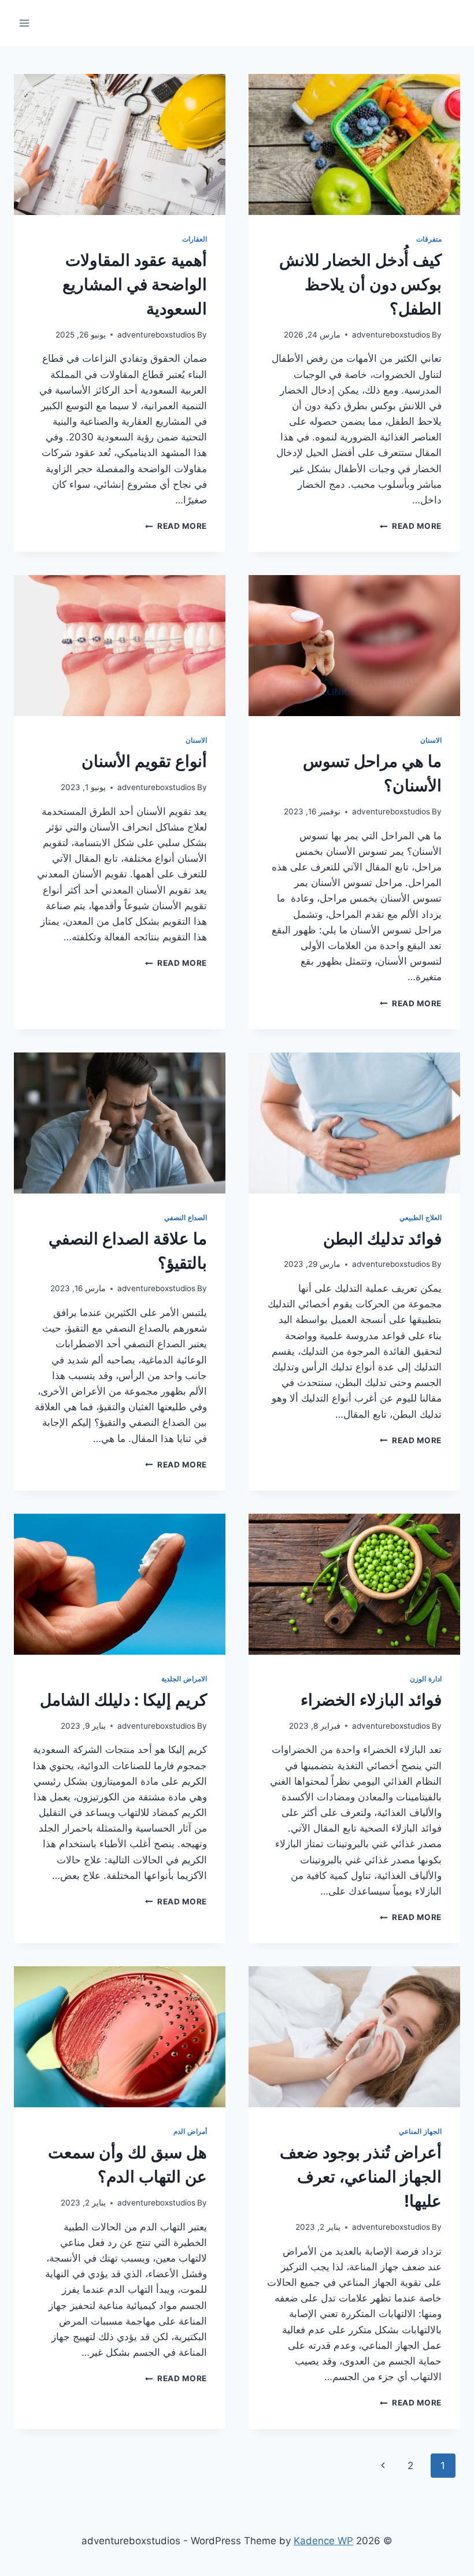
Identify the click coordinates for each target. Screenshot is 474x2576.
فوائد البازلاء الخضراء (371, 1700)
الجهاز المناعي (420, 2131)
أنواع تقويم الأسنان (144, 761)
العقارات (195, 239)
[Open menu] (25, 23)
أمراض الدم (190, 2131)
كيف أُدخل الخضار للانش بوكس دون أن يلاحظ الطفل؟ (360, 284)
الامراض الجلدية (184, 1679)
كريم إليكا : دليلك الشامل (123, 1700)
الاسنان (431, 740)
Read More (411, 526)
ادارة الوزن (426, 1679)
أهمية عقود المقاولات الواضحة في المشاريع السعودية (135, 284)
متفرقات (429, 239)
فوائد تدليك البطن (382, 1239)
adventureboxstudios (391, 335)
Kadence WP (323, 2541)
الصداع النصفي (186, 1217)
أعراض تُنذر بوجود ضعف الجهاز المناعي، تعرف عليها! (361, 2177)
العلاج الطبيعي (421, 1217)
